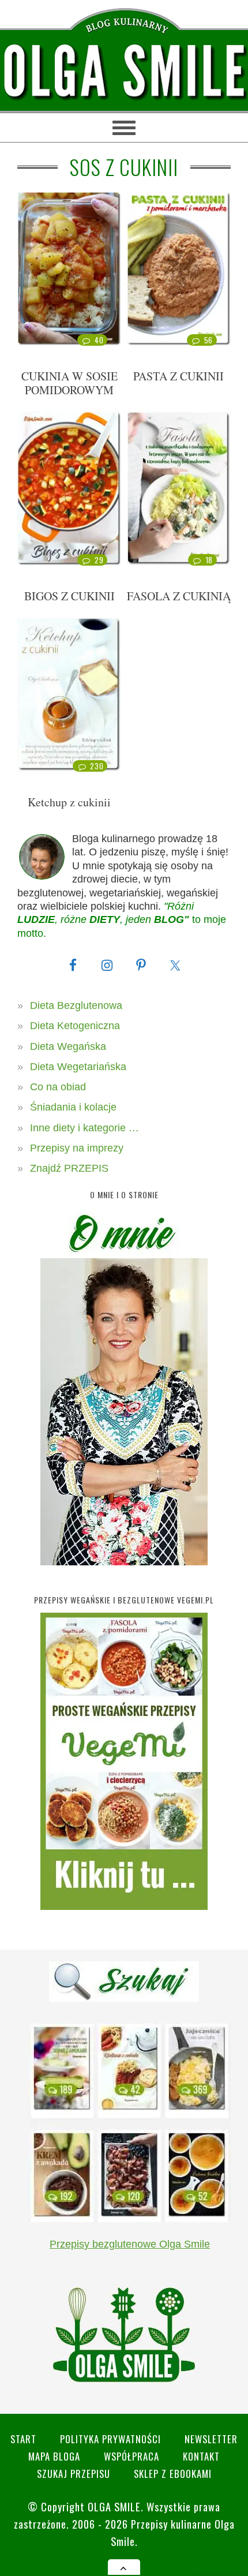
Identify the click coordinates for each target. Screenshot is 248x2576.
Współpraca (131, 2456)
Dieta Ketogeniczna (75, 1026)
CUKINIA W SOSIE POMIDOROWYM (69, 383)
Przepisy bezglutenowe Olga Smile (130, 2244)
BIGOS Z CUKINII (69, 596)
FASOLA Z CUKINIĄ (179, 596)
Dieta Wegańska (68, 1046)
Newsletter (211, 2439)
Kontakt (201, 2456)
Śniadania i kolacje (73, 1107)
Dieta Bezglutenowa (76, 1005)
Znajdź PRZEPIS (69, 1168)
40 (99, 340)
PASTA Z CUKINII (179, 376)
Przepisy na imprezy (77, 1148)
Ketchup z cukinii (69, 802)
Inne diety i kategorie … (84, 1128)
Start (23, 2439)
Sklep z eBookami (173, 2474)
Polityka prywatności (110, 2439)
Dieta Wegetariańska (78, 1067)
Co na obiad (58, 1087)
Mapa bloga (54, 2456)
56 (208, 340)
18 (209, 560)
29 (99, 560)
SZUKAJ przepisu (74, 2474)
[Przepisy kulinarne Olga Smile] (124, 72)
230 (97, 766)
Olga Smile (114, 2506)
